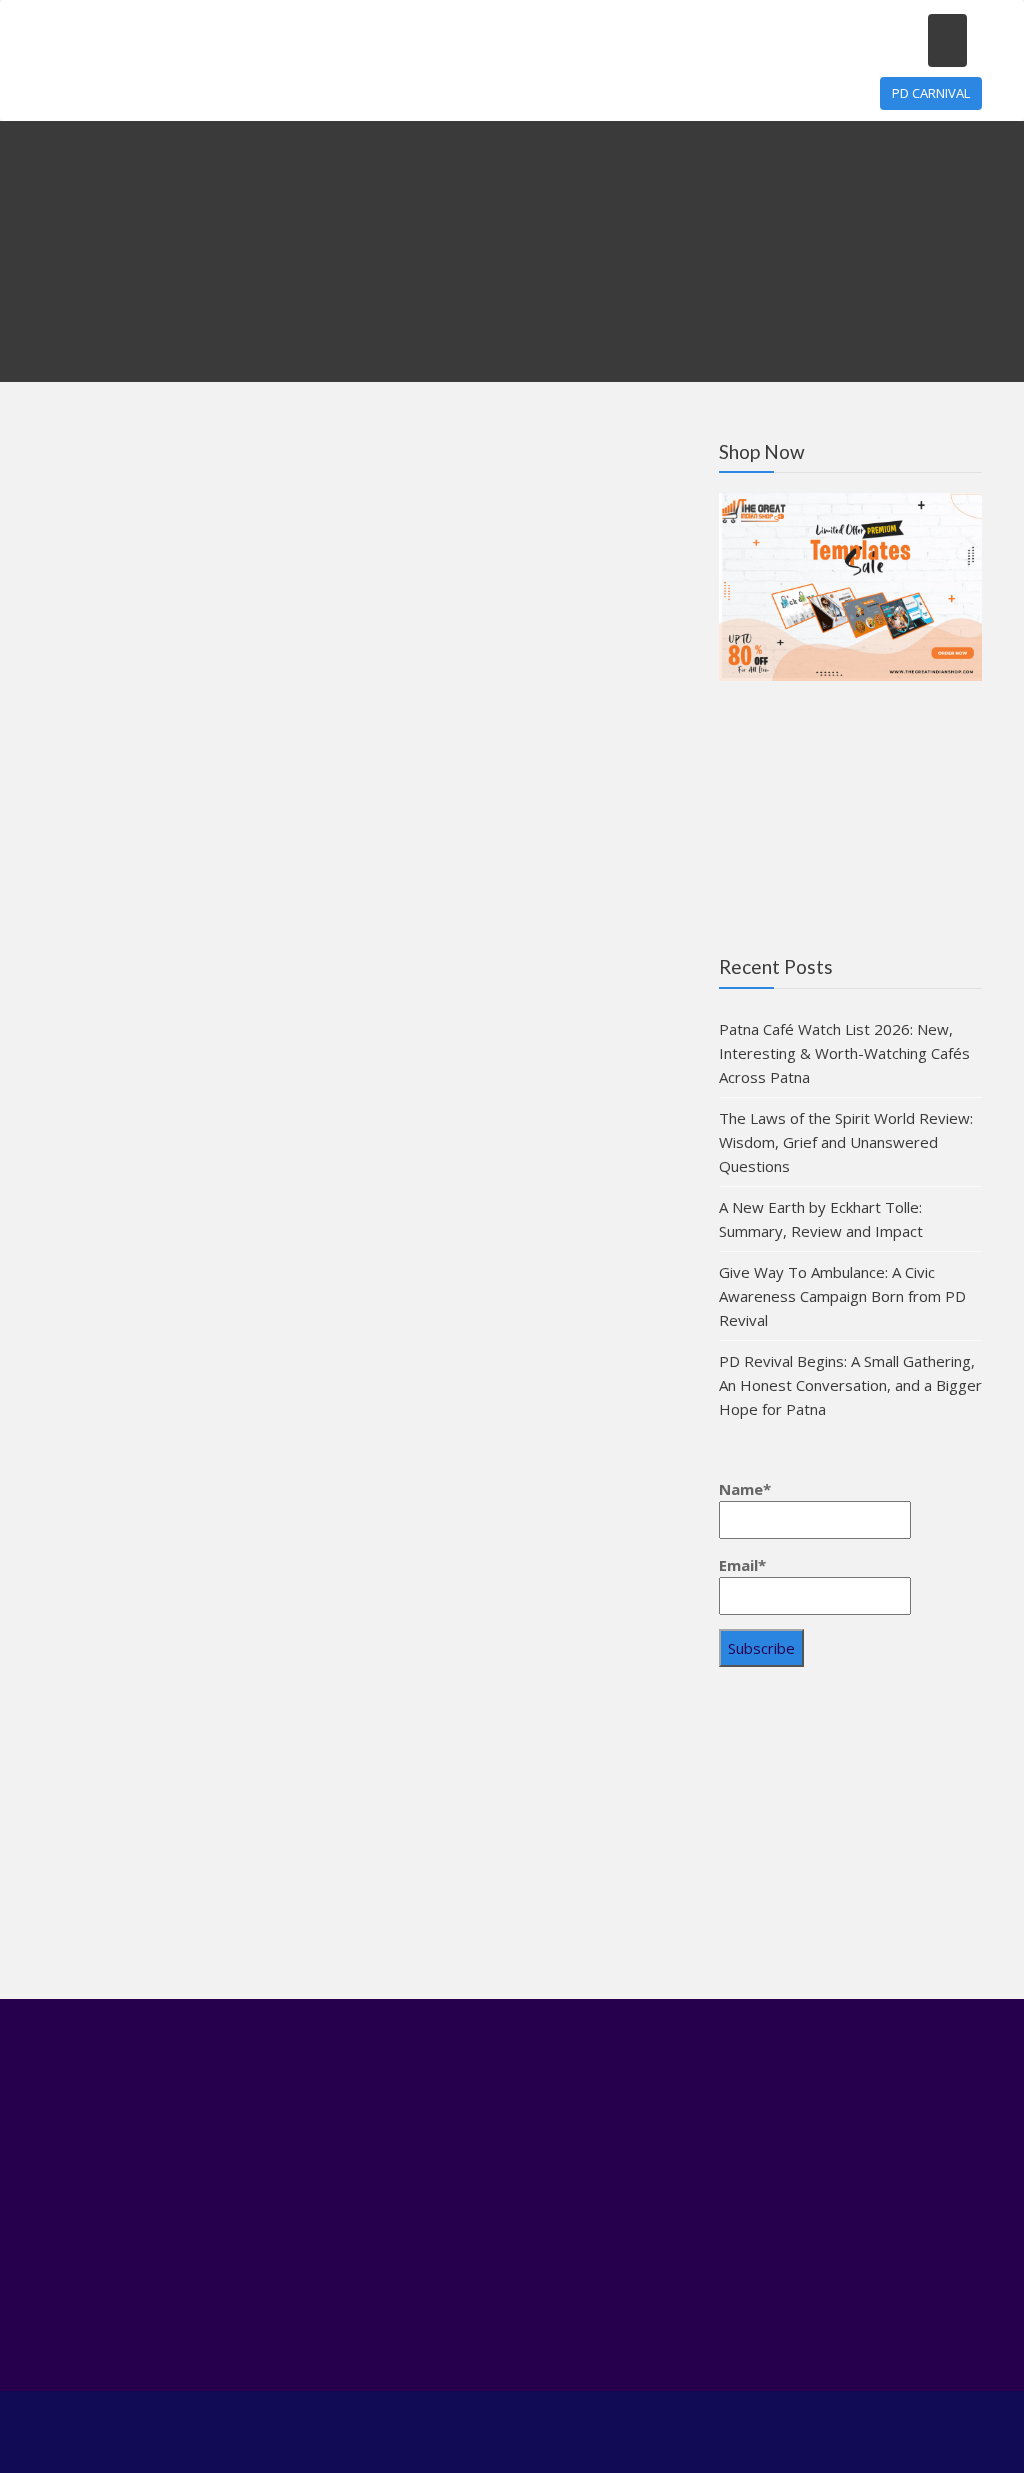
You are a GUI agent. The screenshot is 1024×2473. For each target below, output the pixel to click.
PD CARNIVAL (931, 93)
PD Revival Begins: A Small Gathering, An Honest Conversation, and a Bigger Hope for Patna (850, 1385)
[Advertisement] (850, 1840)
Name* (745, 1489)
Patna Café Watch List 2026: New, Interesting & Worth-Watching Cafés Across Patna (844, 1053)
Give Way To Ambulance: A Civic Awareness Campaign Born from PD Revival (842, 1296)
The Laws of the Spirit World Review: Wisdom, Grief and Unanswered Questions (846, 1142)
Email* (742, 1565)
